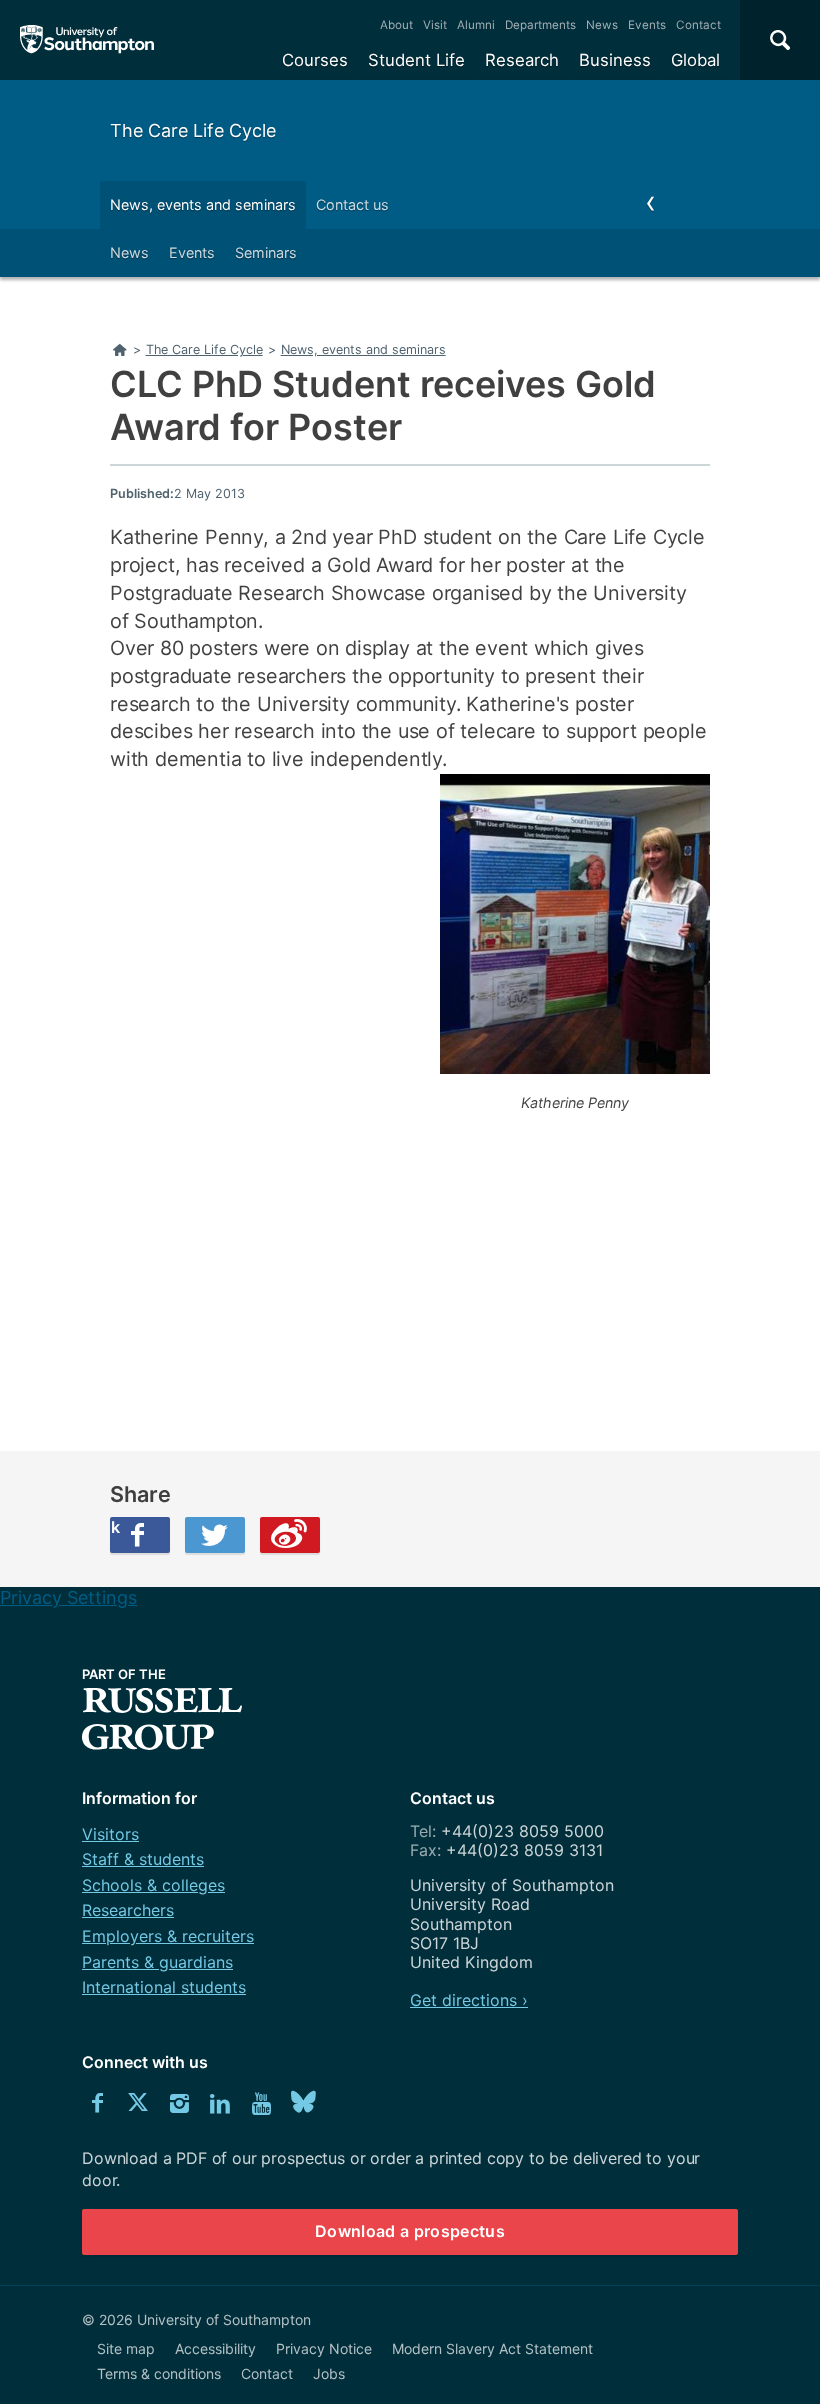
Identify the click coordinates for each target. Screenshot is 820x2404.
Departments (540, 25)
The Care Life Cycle (193, 130)
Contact (698, 25)
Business (615, 60)
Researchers (128, 1910)
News (602, 25)
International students (164, 1987)
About (396, 25)
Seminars (266, 252)
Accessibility (215, 2348)
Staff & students (143, 1859)
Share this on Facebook (115, 1527)
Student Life (416, 60)
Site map (126, 2348)
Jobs (329, 2373)
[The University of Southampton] (87, 40)
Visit (435, 25)
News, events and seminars (203, 204)
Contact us (352, 204)
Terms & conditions (159, 2373)
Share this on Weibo (290, 1535)
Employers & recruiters (168, 1936)
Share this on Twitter (215, 1535)
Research (522, 60)
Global (695, 60)
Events (647, 25)
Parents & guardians (157, 1962)
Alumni (476, 25)
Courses (315, 60)
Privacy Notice (324, 2348)
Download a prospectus (410, 2231)
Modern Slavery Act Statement (492, 2348)
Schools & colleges (153, 1885)
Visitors (110, 1834)
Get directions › (469, 2000)
